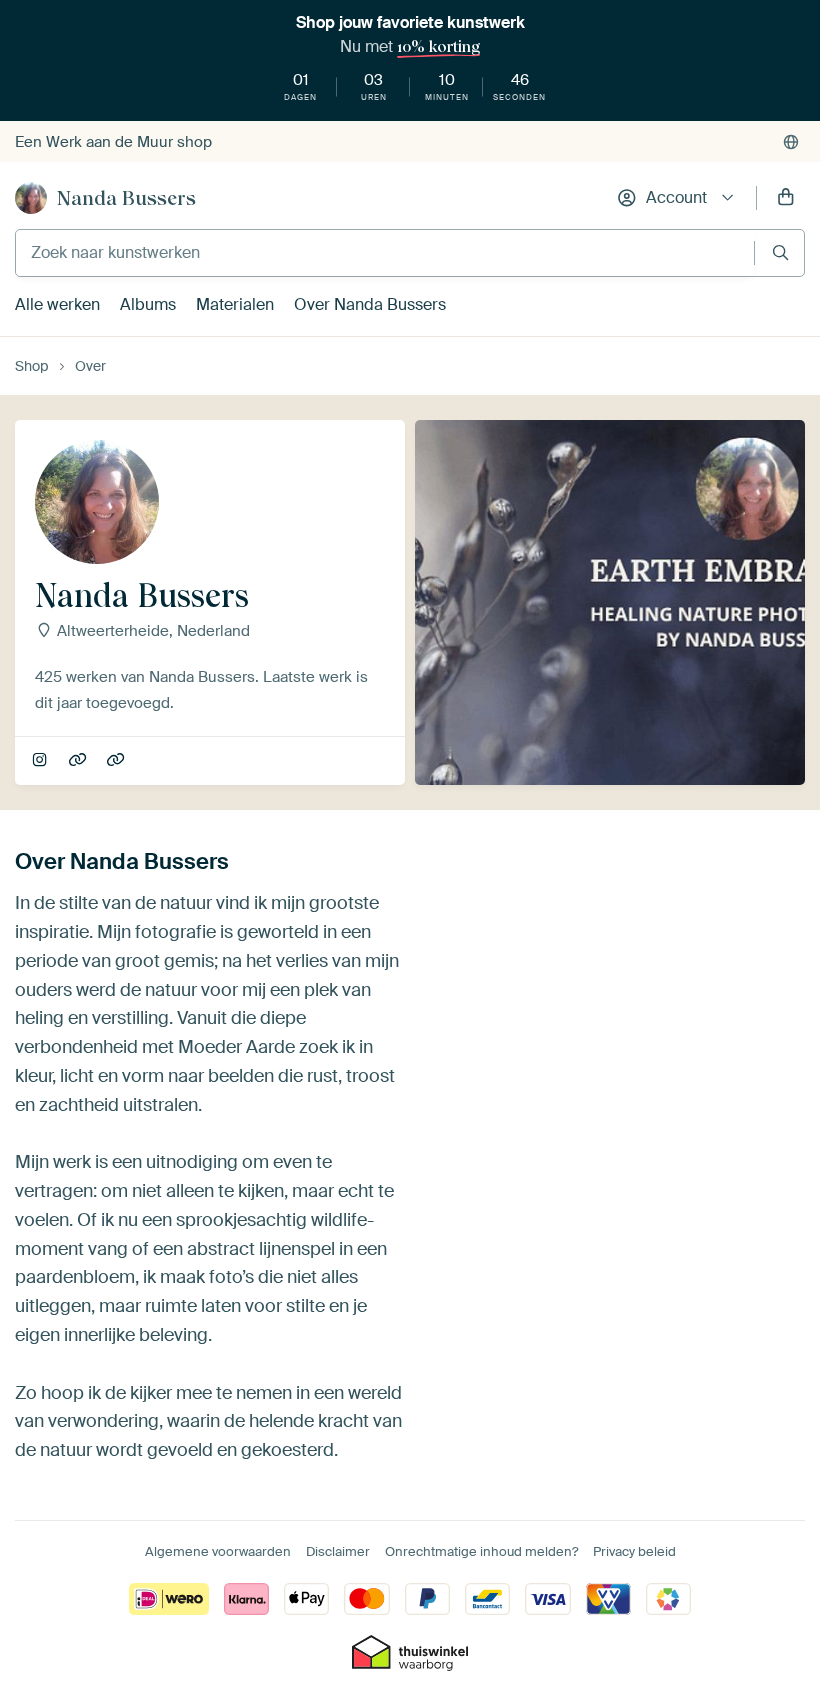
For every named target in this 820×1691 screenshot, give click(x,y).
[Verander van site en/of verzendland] (791, 142)
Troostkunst (117, 761)
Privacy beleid (634, 1551)
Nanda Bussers (126, 198)
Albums (148, 304)
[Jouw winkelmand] (786, 198)
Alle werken (57, 304)
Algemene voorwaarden (218, 1551)
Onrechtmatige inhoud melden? (481, 1551)
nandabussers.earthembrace (41, 761)
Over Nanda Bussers (370, 304)
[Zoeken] (780, 252)
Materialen (235, 304)
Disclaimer (338, 1551)
